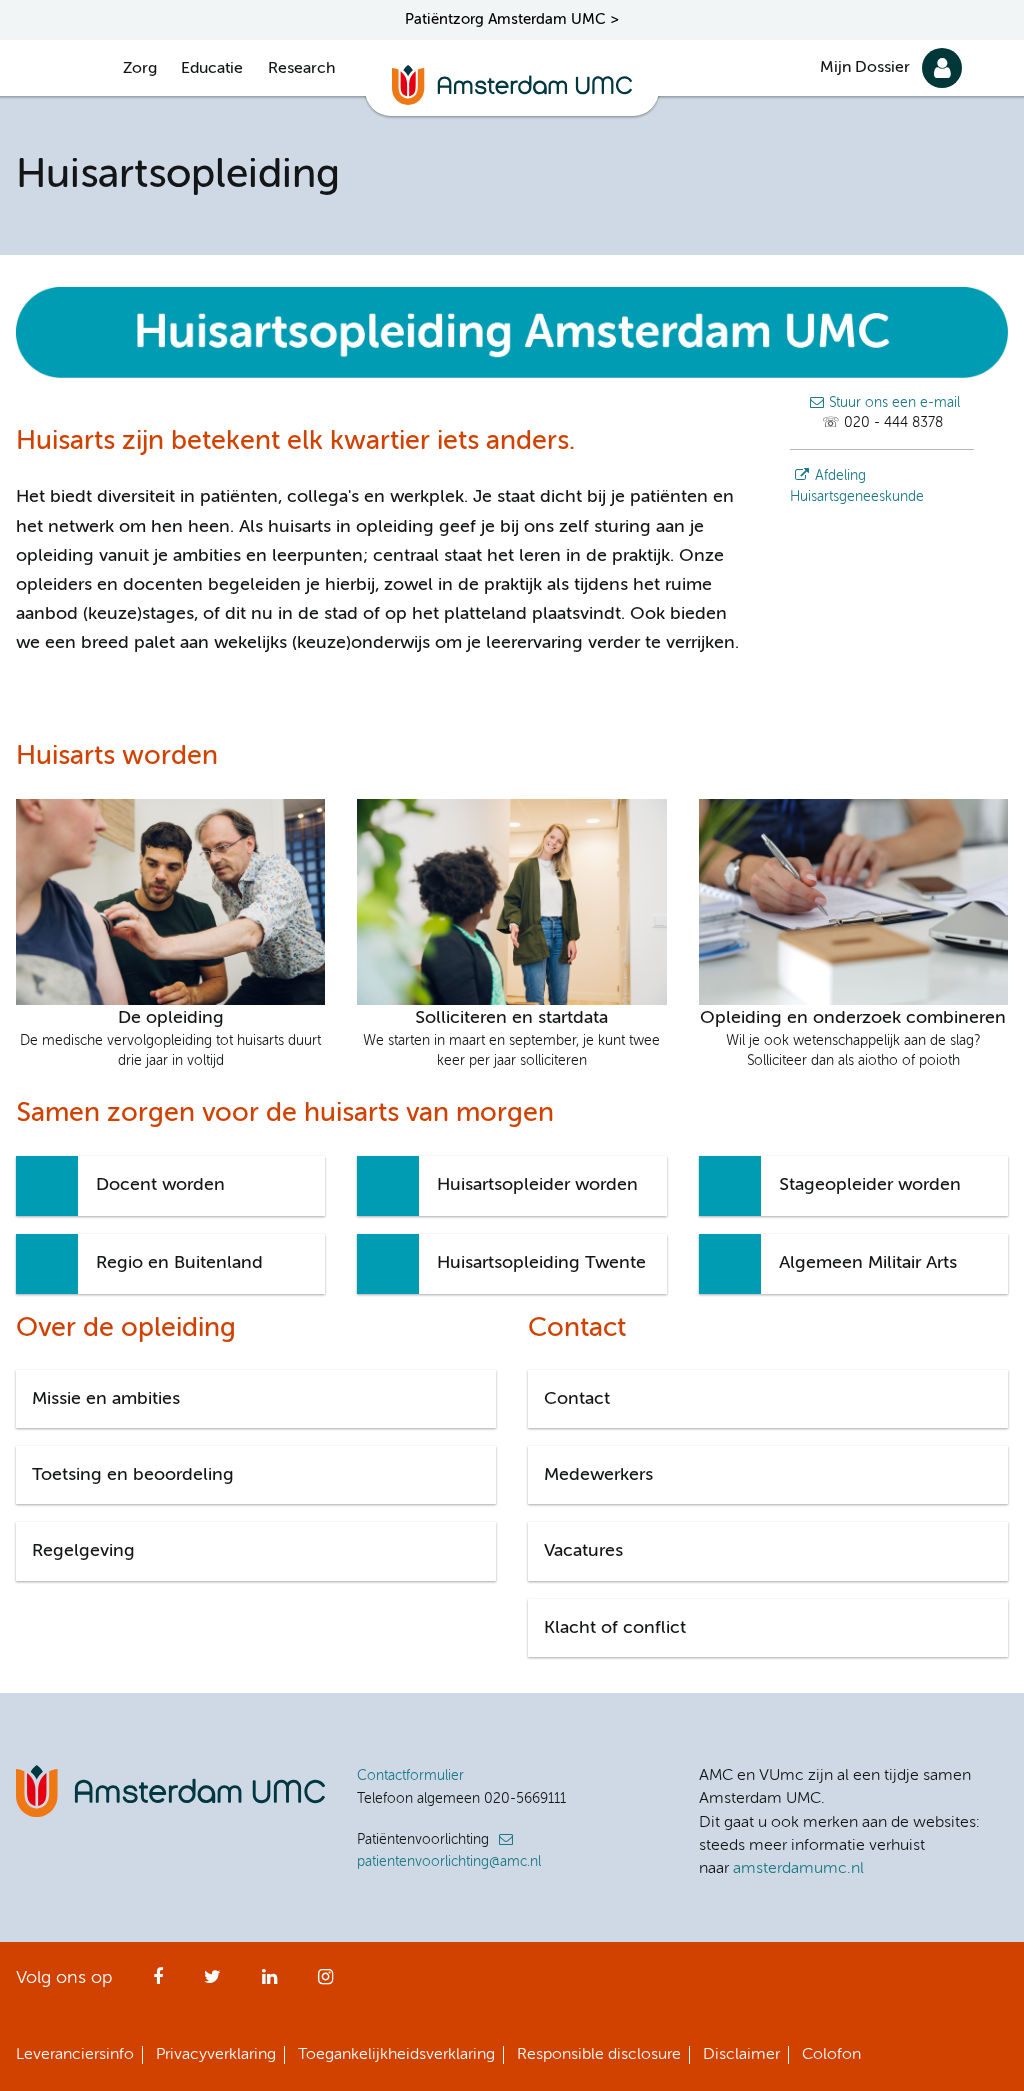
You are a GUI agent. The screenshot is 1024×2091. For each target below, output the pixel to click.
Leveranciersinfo (75, 2055)
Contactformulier (410, 1776)
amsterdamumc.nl (798, 1869)
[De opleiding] (170, 901)
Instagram (325, 1983)
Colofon (831, 2055)
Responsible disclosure (599, 2055)
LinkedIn (269, 1983)
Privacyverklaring (216, 2055)
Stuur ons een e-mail (894, 403)
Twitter (212, 1983)
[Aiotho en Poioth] (853, 901)
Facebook (158, 1983)
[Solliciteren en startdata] (511, 901)
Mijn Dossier (865, 68)
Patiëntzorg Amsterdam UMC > (512, 19)
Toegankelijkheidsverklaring (396, 2055)
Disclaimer (741, 2055)
